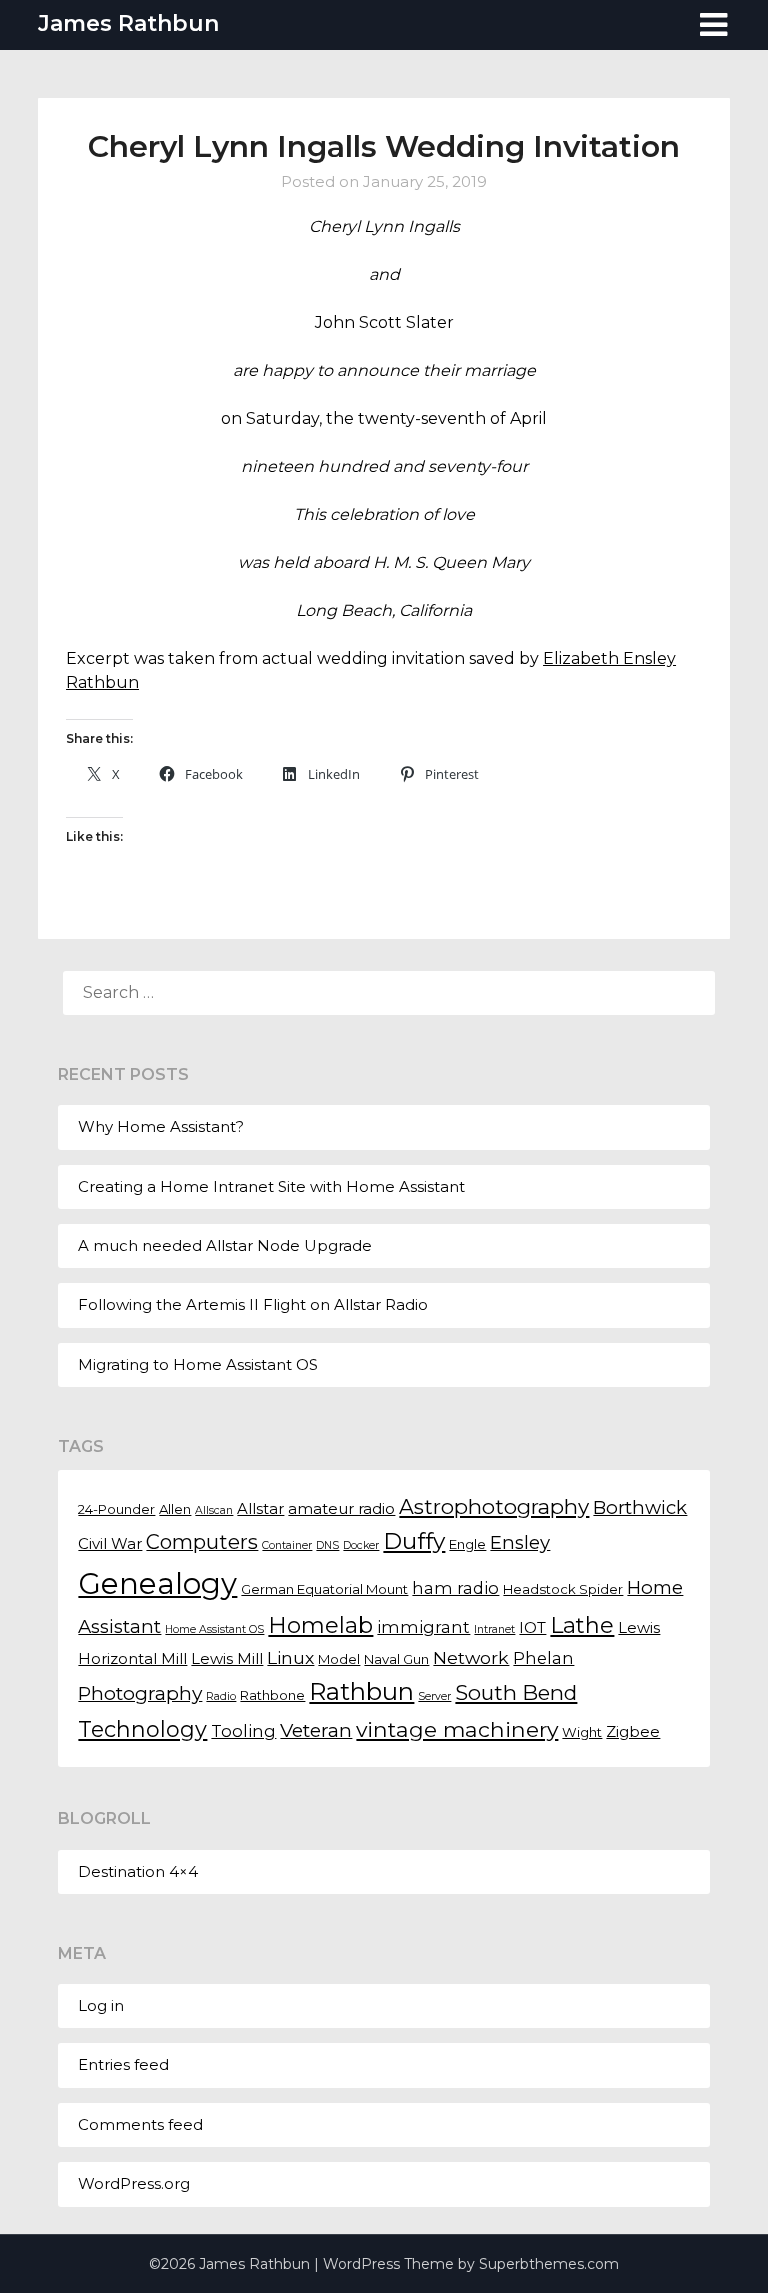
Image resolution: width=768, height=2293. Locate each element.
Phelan (543, 1658)
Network (471, 1657)
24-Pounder (116, 1509)
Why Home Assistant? (161, 1126)
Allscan (214, 1510)
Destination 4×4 (138, 1871)
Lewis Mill (227, 1659)
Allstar (260, 1509)
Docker (361, 1545)
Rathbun (361, 1691)
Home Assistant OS (214, 1629)
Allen (175, 1509)
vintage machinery (457, 1729)
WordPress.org (134, 2183)
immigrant (423, 1627)
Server (434, 1696)
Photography (140, 1693)
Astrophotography (494, 1506)
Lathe (582, 1625)
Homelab (320, 1625)
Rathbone (272, 1695)
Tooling (243, 1731)
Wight (582, 1732)
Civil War (110, 1544)
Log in (101, 2005)
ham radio (455, 1588)
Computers (202, 1542)
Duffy (414, 1541)
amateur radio (341, 1509)
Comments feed (140, 2124)
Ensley (520, 1542)
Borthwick (640, 1507)
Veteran (316, 1730)
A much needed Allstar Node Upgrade (225, 1245)
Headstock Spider (563, 1589)
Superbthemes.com (549, 2264)
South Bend (516, 1692)
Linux (290, 1657)
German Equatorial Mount (324, 1589)
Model (339, 1659)
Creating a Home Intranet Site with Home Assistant (271, 1186)
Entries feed (123, 2064)
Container (287, 1545)
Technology (142, 1729)
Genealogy (157, 1583)
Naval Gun (396, 1659)
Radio (221, 1696)
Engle (467, 1544)
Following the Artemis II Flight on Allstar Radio (253, 1304)
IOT (532, 1628)
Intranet (494, 1629)
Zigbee (633, 1732)
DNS (327, 1545)
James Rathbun (128, 23)
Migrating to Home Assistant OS (198, 1364)
